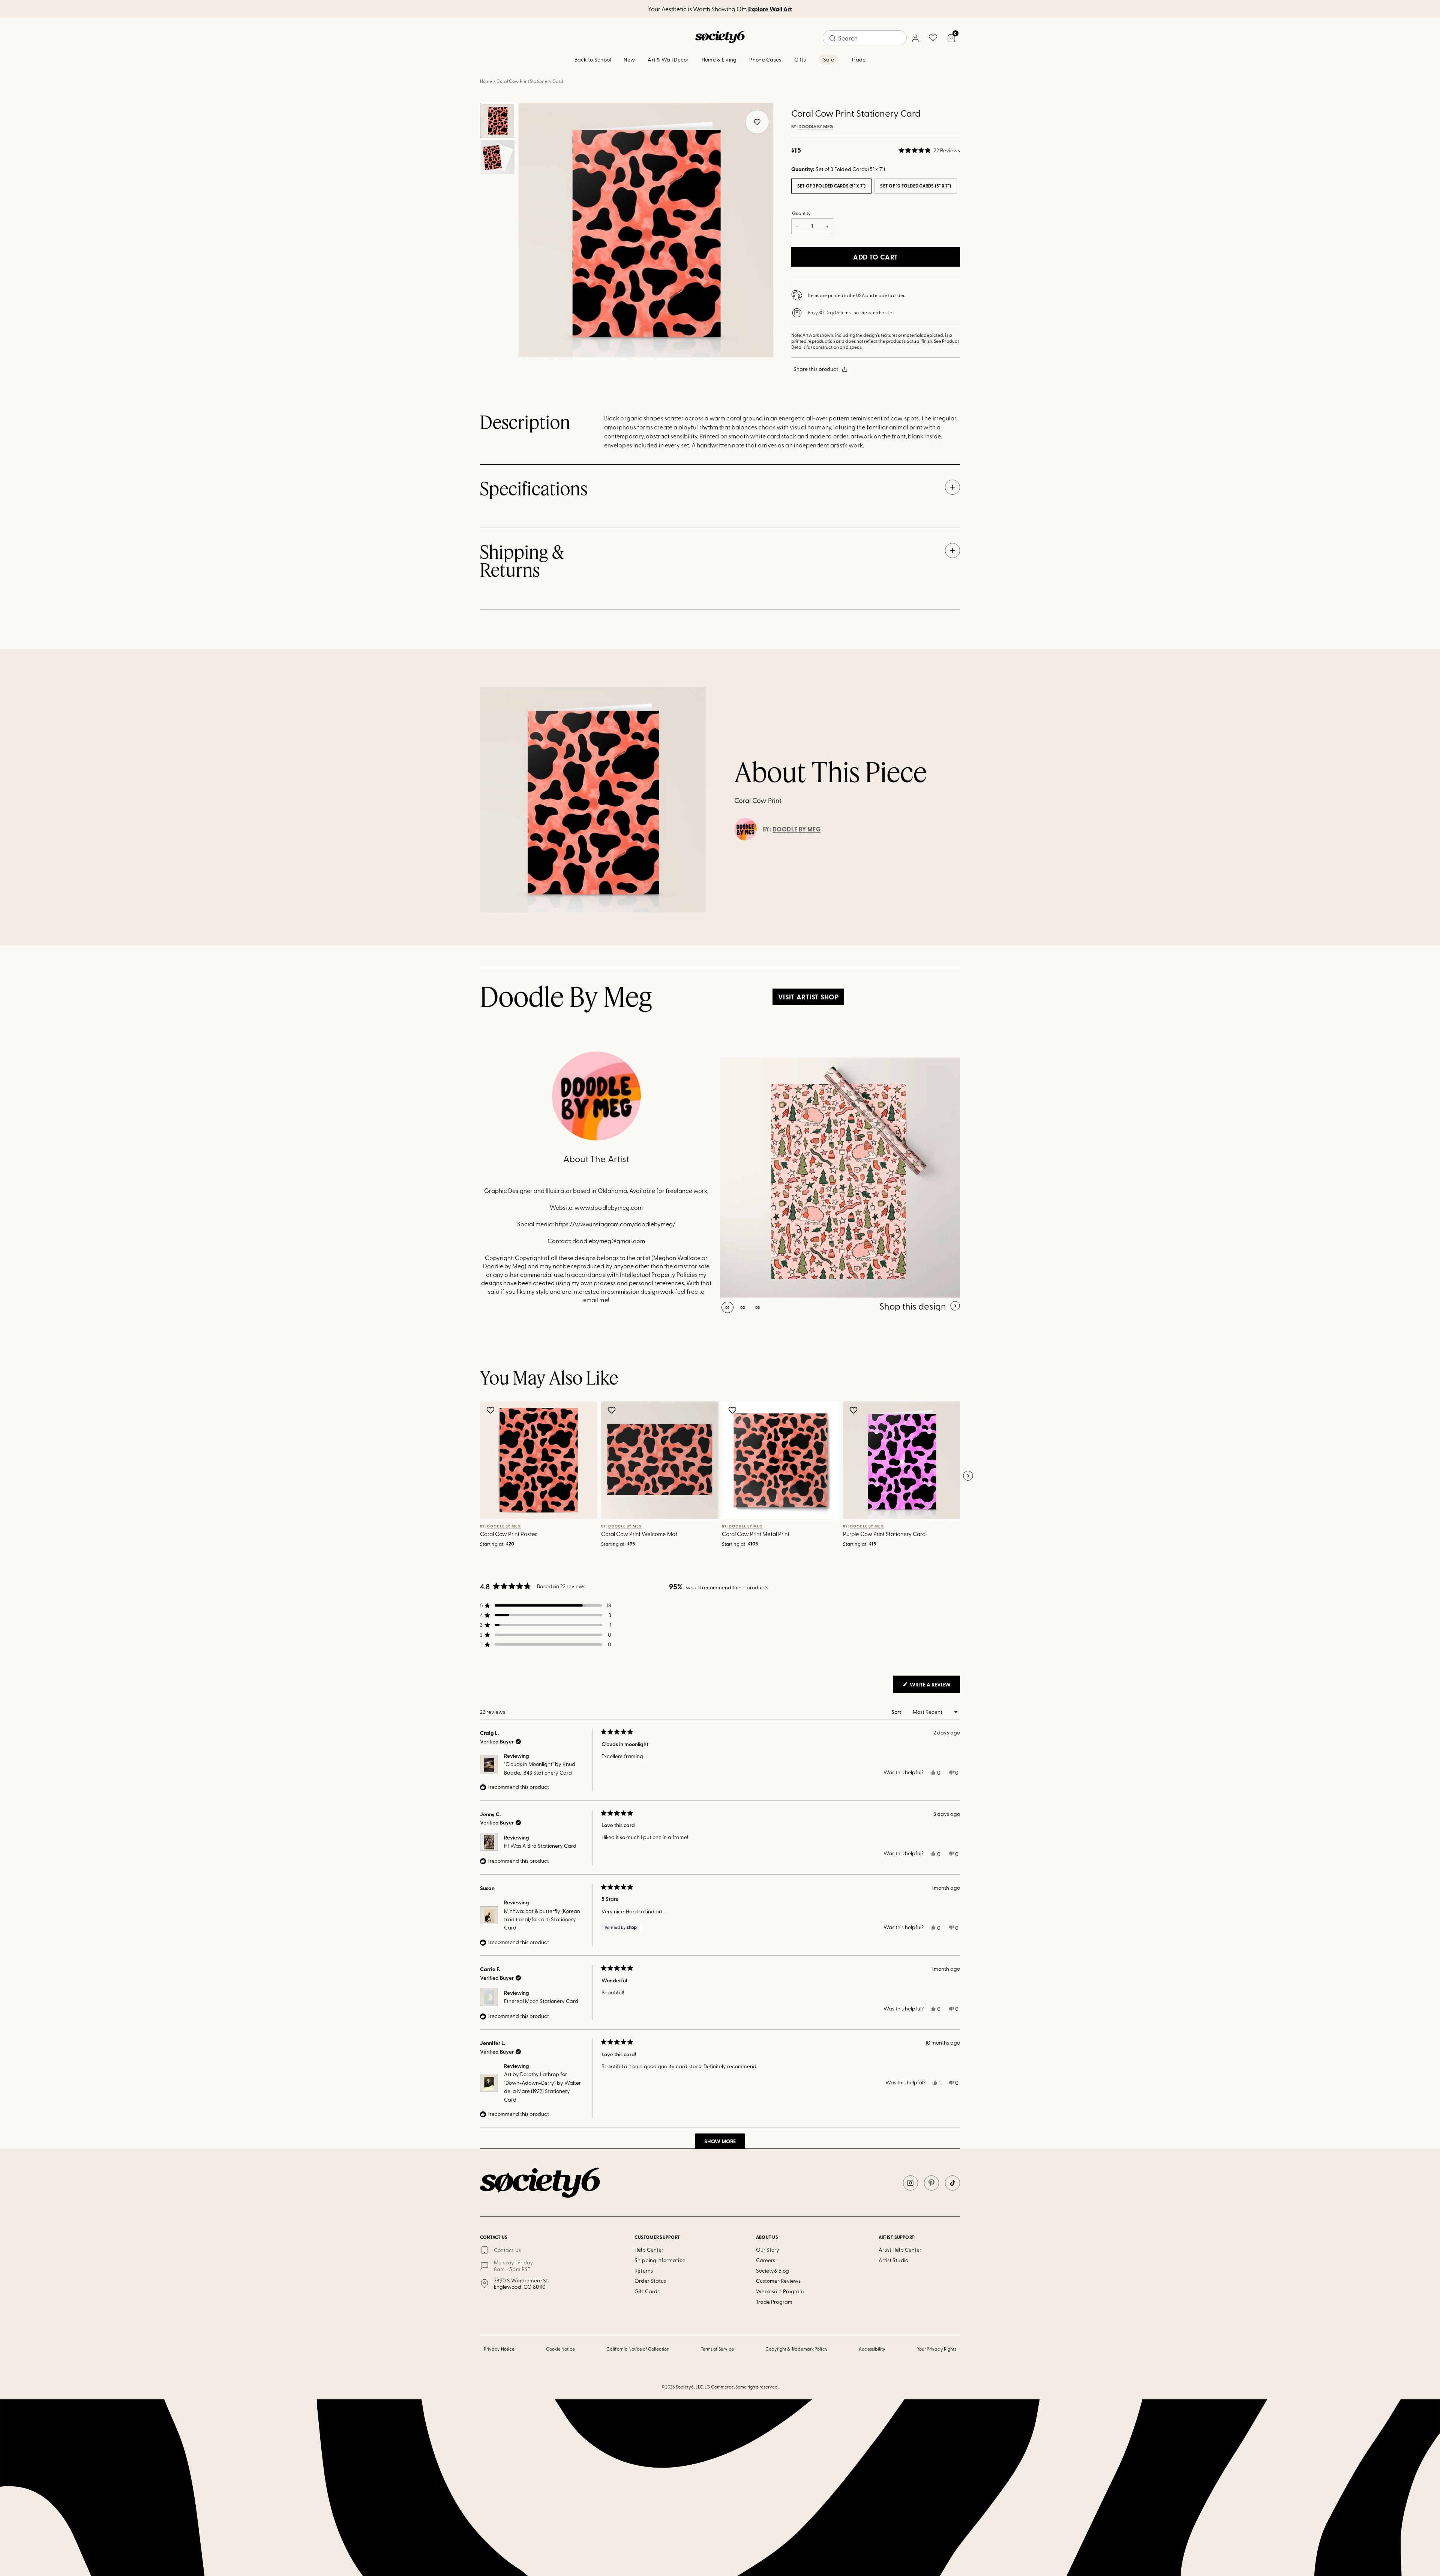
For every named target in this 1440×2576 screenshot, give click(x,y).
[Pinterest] (931, 2183)
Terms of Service (717, 2349)
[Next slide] (968, 1476)
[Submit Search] (832, 38)
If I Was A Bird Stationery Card (540, 1846)
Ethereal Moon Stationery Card (541, 2001)
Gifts (800, 59)
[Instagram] (910, 2183)
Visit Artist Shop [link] (808, 997)
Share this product (816, 369)
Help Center (649, 2250)
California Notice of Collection (638, 2349)
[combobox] (865, 38)
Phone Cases (765, 59)
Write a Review (934, 1686)
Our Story (768, 2250)
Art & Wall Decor (668, 59)
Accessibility (872, 2349)
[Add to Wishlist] (491, 1410)
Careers (766, 2260)
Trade (858, 59)
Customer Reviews (778, 2281)
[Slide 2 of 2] (498, 157)
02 (743, 1307)
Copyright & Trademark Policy (796, 2349)
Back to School (593, 59)
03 (758, 1307)
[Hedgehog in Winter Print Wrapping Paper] (840, 1178)
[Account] (915, 38)
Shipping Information (660, 2260)
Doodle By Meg (816, 127)
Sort (897, 1712)
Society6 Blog (772, 2271)
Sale (829, 59)
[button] (929, 150)
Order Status (650, 2281)
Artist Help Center (900, 2250)
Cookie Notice (561, 2349)
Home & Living (719, 59)
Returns (644, 2271)
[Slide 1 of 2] (498, 120)
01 (727, 1307)
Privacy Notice (499, 2349)
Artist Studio (893, 2260)
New (629, 59)
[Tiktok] (952, 2183)
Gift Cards (647, 2291)
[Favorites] (933, 38)
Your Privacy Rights (937, 2349)
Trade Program (774, 2302)
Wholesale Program (780, 2291)
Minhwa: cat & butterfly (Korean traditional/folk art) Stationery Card (542, 1919)
